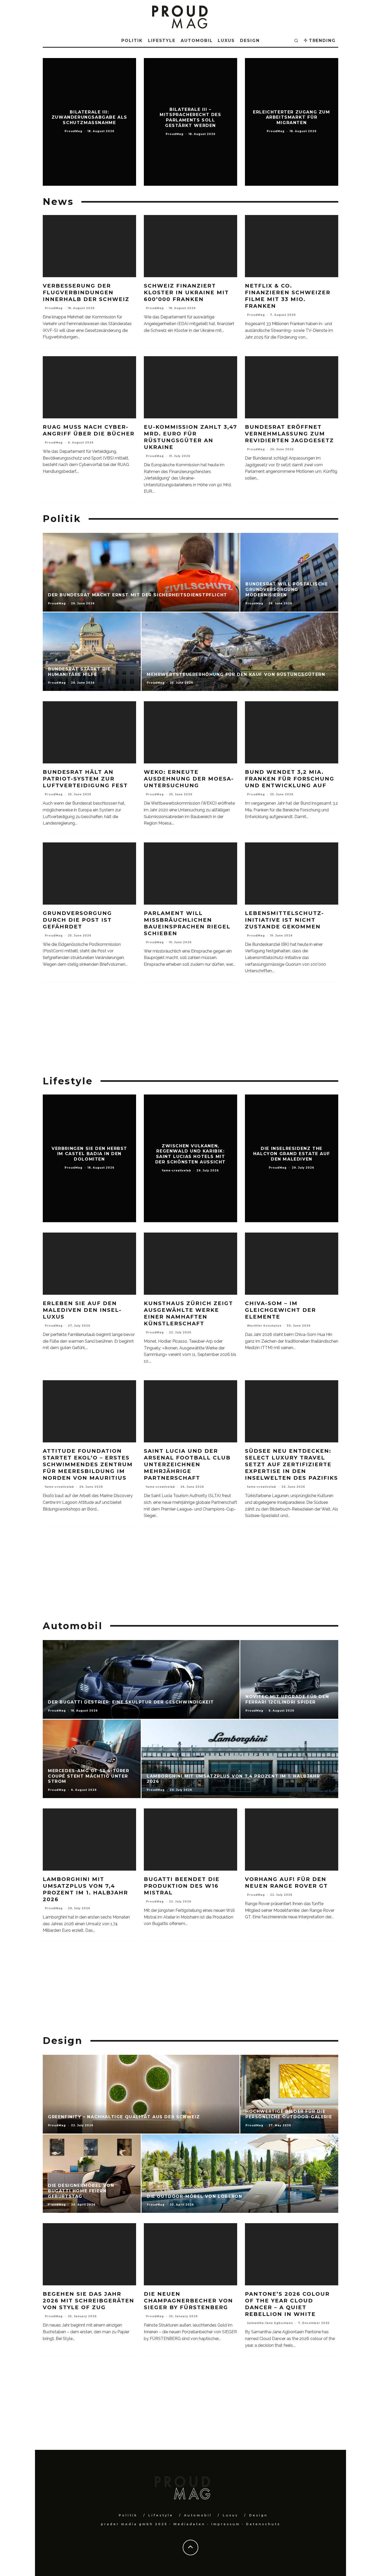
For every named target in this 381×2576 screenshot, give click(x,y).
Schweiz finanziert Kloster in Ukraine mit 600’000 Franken (186, 292)
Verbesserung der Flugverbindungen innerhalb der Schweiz (86, 292)
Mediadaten (189, 2524)
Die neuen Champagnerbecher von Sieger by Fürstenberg (188, 2301)
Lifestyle (162, 41)
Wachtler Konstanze (264, 1326)
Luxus (226, 41)
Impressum (226, 2524)
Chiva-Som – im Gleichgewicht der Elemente (280, 1310)
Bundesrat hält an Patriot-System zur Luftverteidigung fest (85, 779)
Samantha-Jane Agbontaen (270, 2323)
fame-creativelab (59, 1487)
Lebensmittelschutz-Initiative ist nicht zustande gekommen (284, 920)
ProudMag (54, 308)
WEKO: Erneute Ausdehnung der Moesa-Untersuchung (189, 779)
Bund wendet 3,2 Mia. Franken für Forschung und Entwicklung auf (290, 779)
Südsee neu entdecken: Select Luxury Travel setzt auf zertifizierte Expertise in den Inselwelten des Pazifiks (291, 1464)
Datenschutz (263, 2524)
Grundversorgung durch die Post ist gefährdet (77, 920)
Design (250, 41)
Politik (132, 41)
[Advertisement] (190, 1029)
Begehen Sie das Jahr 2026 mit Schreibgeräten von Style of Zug (89, 2301)
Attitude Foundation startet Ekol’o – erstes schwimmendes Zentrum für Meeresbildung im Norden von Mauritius (88, 1464)
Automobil (197, 41)
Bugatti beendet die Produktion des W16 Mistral (182, 1886)
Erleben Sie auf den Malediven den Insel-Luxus (82, 1310)
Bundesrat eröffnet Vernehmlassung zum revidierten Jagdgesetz (289, 434)
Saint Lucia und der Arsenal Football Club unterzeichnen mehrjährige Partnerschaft (187, 1464)
